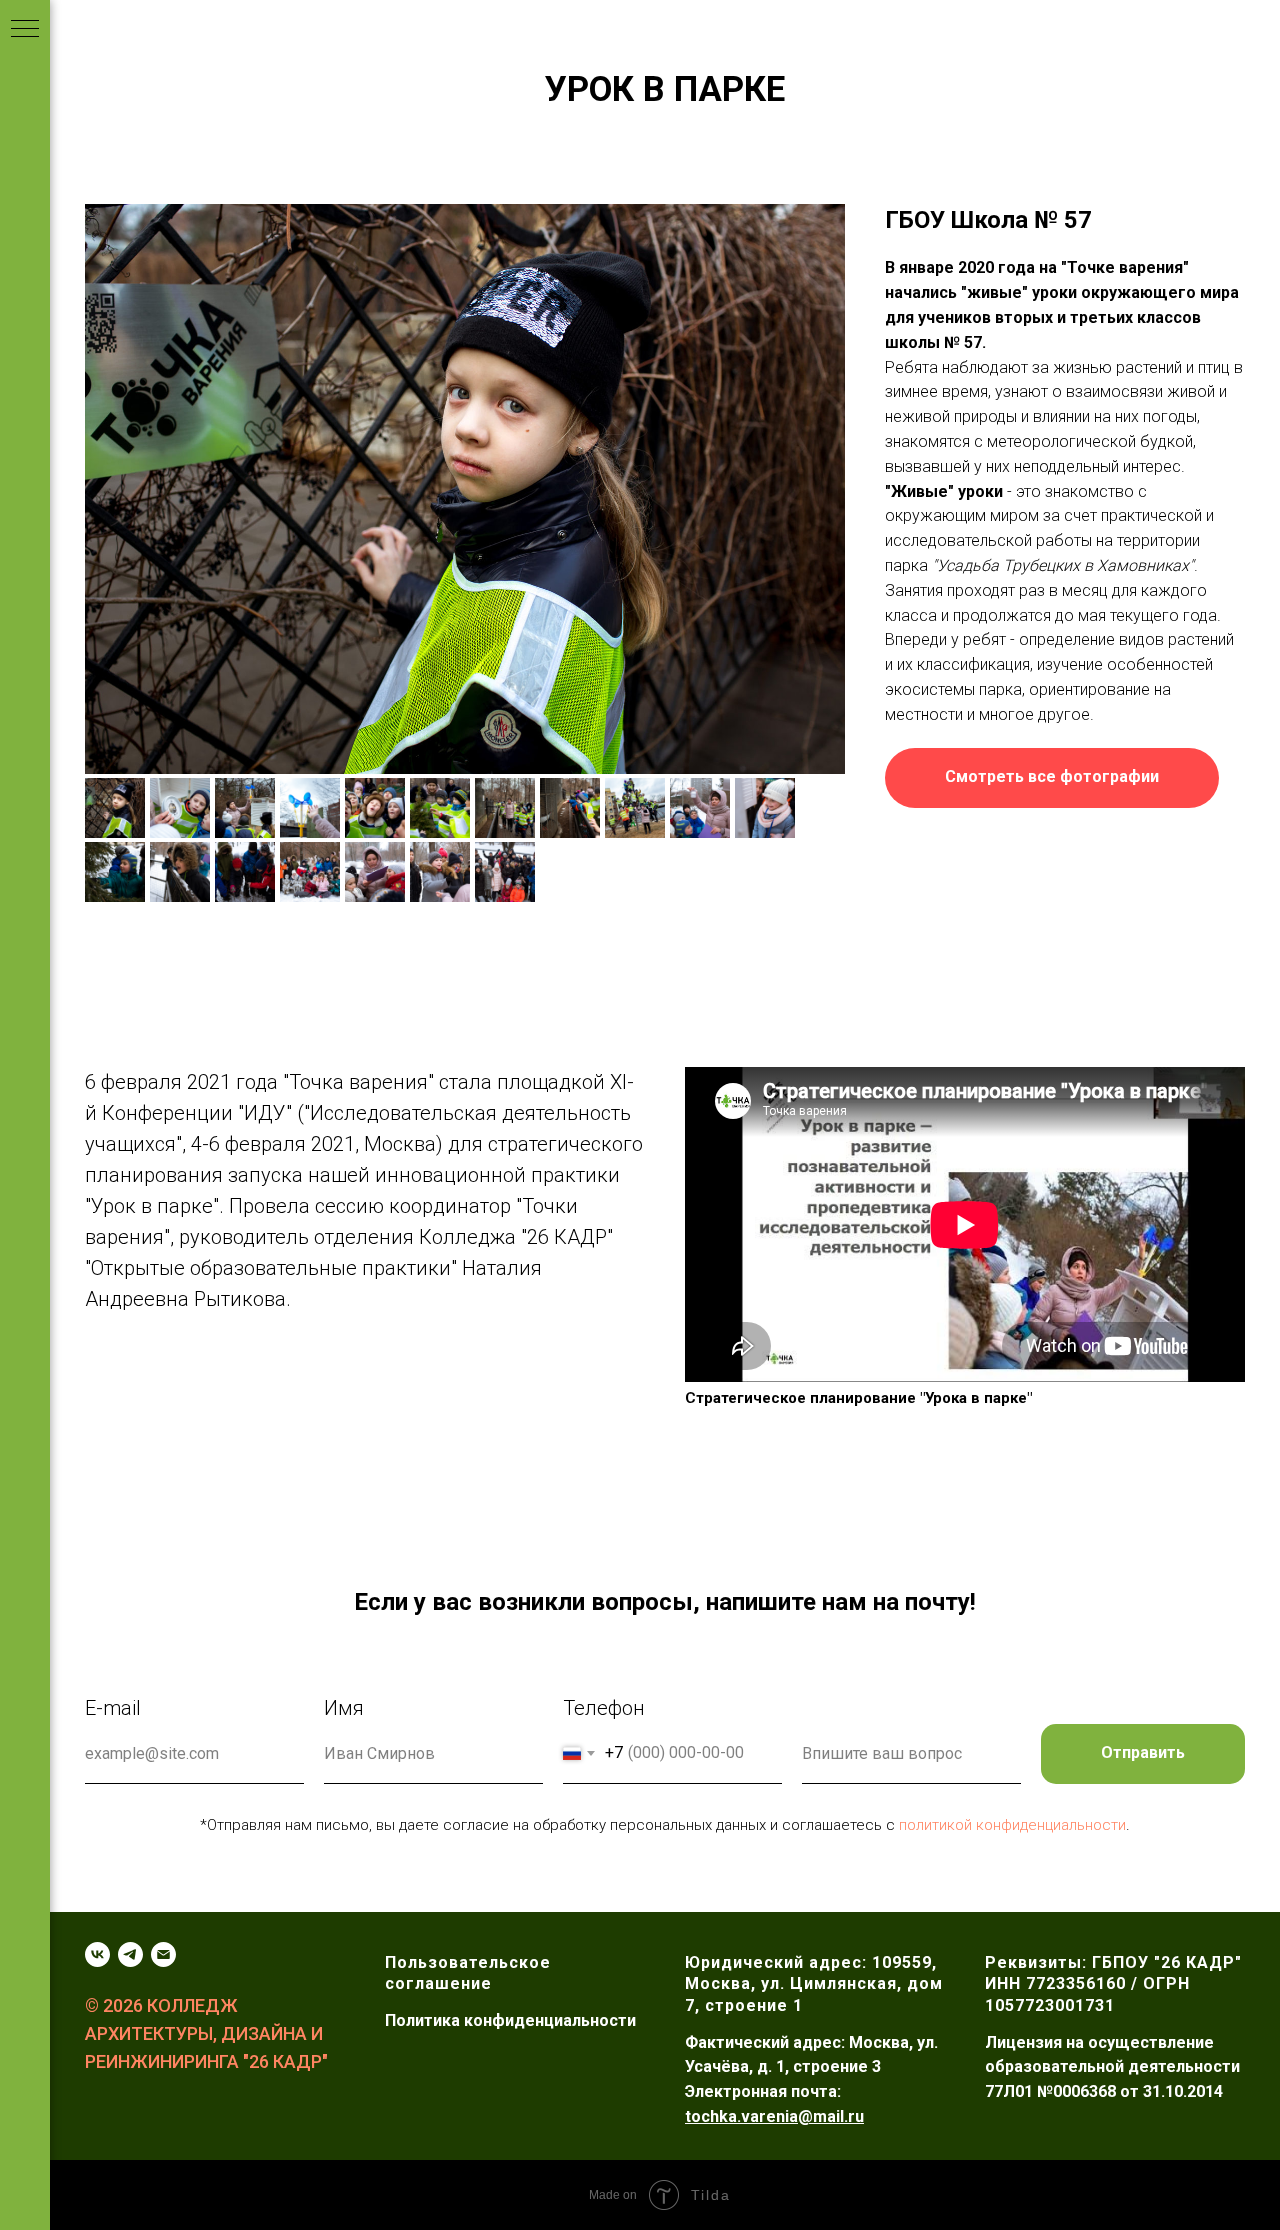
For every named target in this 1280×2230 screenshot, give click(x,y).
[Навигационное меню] (25, 30)
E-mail (113, 1708)
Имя (344, 1708)
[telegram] (130, 1954)
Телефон (604, 1708)
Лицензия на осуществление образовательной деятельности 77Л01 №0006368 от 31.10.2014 (1112, 2067)
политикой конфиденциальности (1012, 1825)
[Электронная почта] (163, 1954)
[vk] (97, 1954)
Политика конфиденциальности (510, 2020)
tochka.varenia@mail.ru (774, 2116)
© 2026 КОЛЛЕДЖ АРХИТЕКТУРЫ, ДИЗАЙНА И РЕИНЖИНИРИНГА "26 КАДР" (206, 2033)
